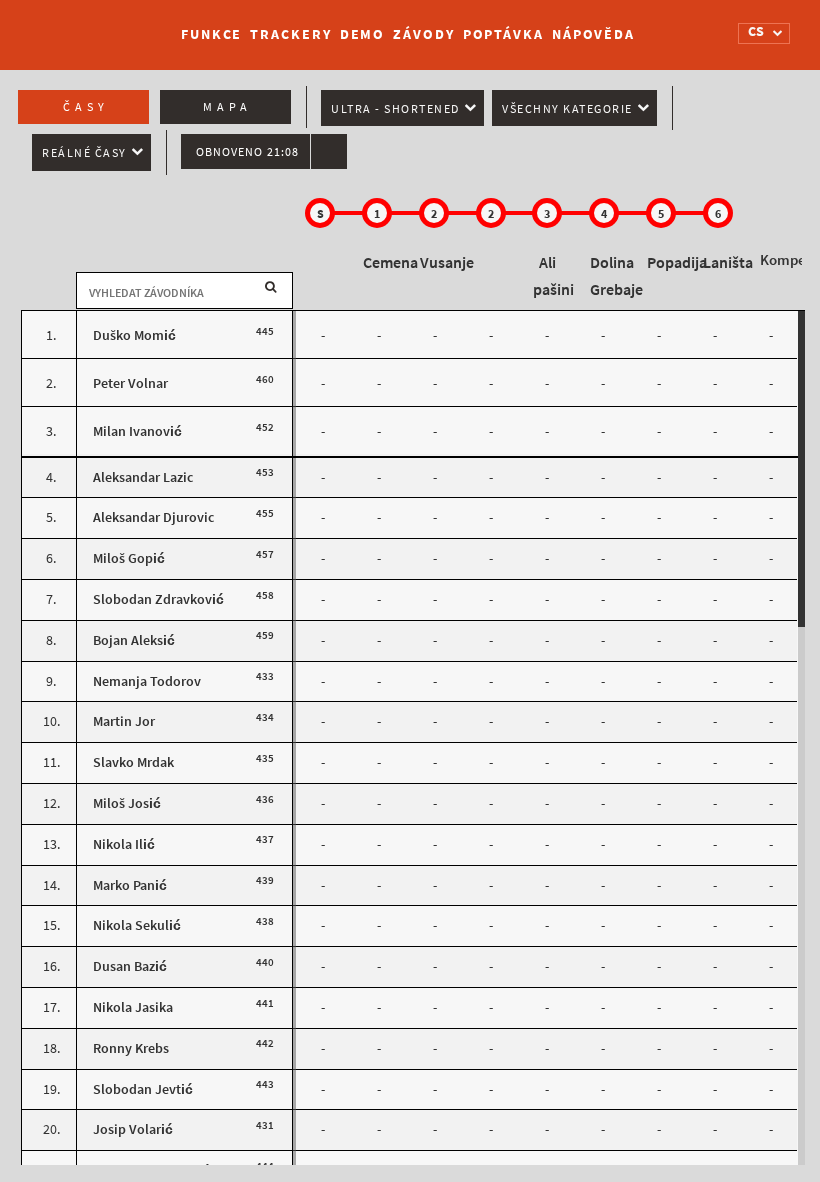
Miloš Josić (127, 803)
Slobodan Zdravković (158, 599)
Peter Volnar (130, 383)
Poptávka (503, 34)
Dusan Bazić (130, 966)
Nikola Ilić (124, 844)
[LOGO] (91, 25)
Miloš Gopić (129, 558)
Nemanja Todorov (147, 681)
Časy (86, 107)
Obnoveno (247, 152)
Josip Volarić (133, 1129)
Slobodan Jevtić (143, 1089)
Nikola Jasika (133, 1007)
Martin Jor (124, 721)
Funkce (211, 34)
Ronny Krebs (131, 1048)
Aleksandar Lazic (143, 477)
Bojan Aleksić (134, 640)
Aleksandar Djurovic (153, 517)
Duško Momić (134, 335)
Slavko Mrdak (133, 762)
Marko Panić (130, 885)
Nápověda (593, 34)
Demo (363, 34)
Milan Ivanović (137, 431)
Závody (423, 34)
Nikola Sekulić (137, 925)
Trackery (290, 34)
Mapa (227, 107)
